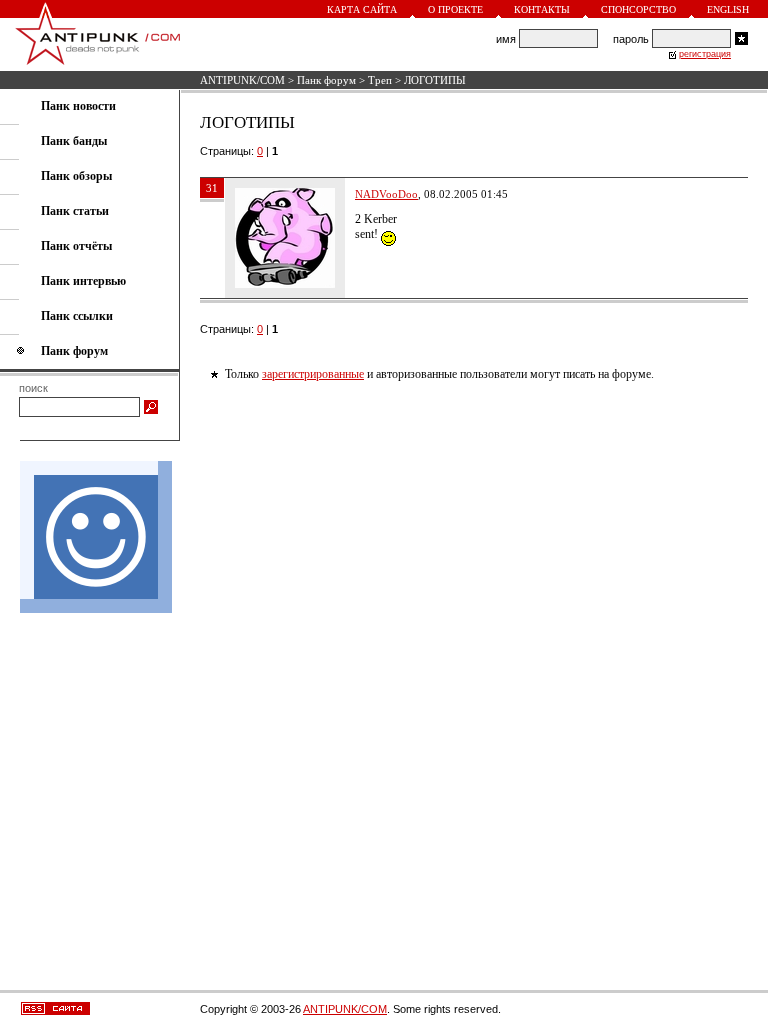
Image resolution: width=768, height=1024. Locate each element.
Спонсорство (638, 9)
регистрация (705, 54)
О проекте (455, 9)
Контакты (542, 9)
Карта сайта (362, 9)
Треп (380, 80)
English (728, 9)
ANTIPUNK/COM (242, 80)
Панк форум (326, 80)
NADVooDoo (386, 194)
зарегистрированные (313, 374)
